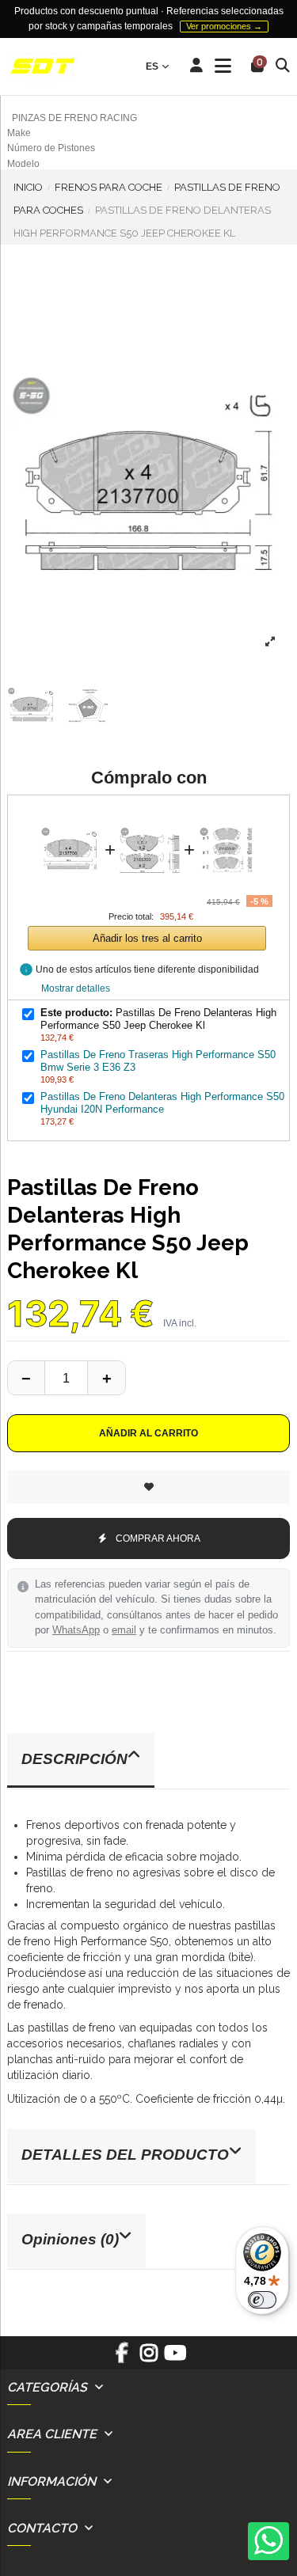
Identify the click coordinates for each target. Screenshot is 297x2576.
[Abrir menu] (223, 66)
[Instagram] (148, 2358)
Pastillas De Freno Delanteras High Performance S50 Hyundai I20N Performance (162, 1103)
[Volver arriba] (106, 1378)
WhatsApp (76, 1630)
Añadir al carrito (148, 1433)
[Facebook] (122, 2358)
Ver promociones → (224, 26)
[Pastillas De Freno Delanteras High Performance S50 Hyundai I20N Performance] (229, 817)
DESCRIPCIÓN (74, 1759)
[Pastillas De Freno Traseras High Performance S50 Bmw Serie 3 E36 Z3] (150, 817)
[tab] (148, 1761)
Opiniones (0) (70, 2239)
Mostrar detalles (76, 988)
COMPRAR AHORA (158, 1538)
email (124, 1630)
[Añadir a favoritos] (148, 1487)
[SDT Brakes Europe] (43, 67)
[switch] (262, 2300)
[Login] (197, 66)
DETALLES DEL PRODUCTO (125, 2155)
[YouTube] (175, 2358)
